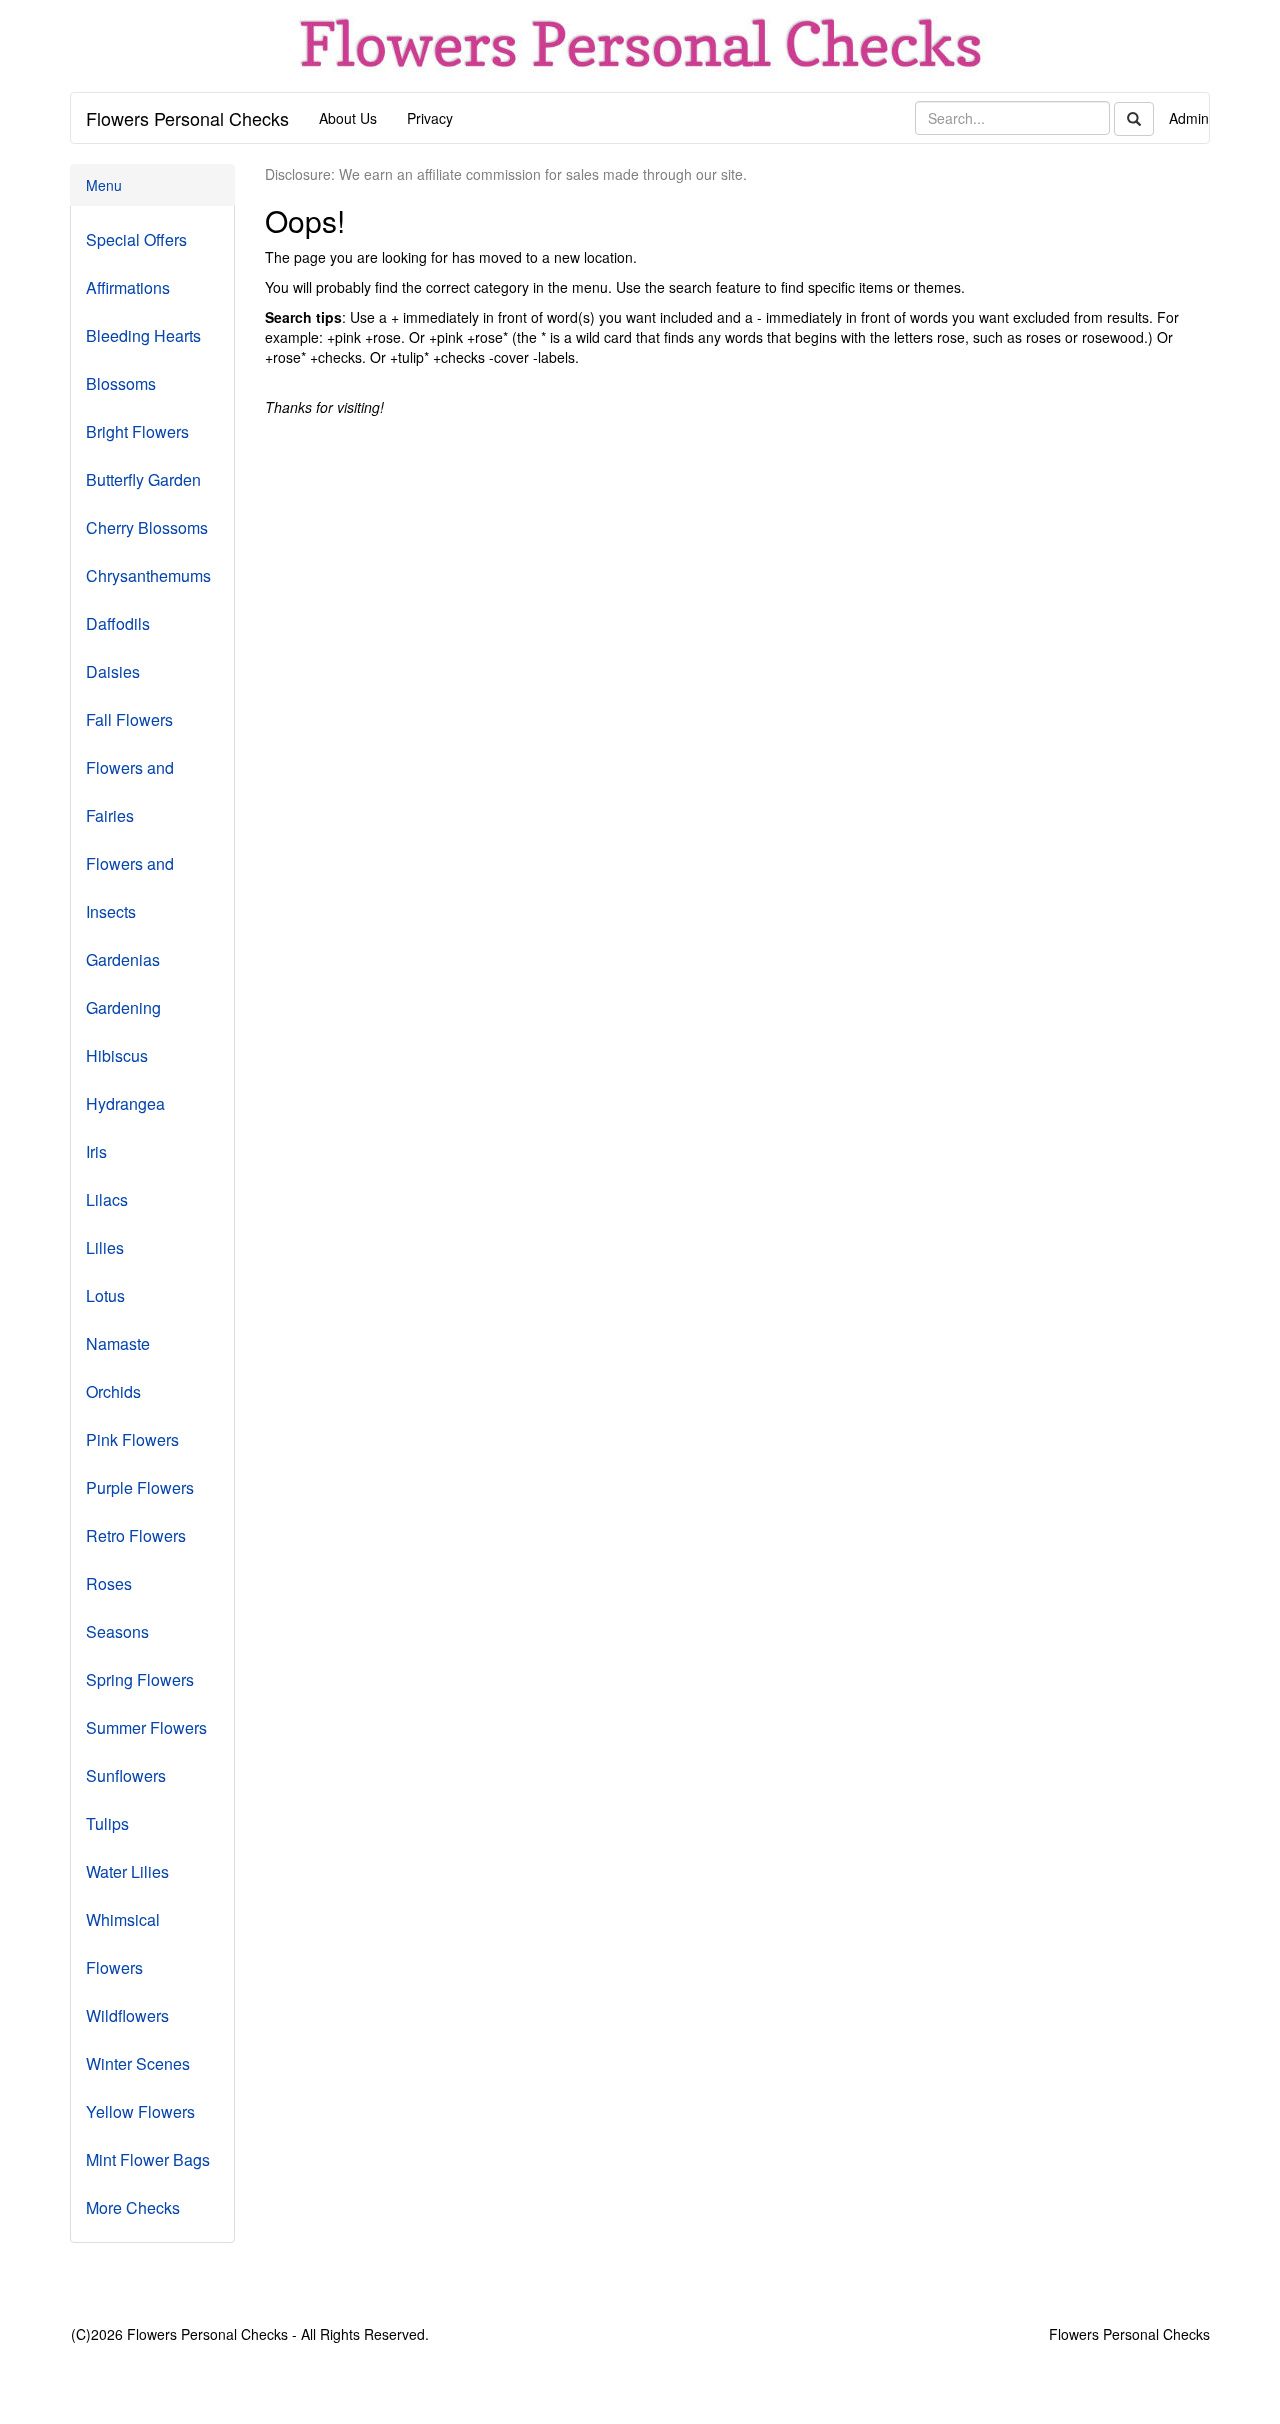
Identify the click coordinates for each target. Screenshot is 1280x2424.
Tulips (107, 1823)
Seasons (117, 1631)
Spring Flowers (140, 1679)
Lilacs (107, 1199)
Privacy (430, 118)
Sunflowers (126, 1775)
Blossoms (121, 383)
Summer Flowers (146, 1727)
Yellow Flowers (140, 2111)
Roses (109, 1583)
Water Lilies (127, 1871)
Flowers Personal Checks (187, 118)
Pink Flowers (132, 1439)
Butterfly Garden (143, 479)
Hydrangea (125, 1103)
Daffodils (118, 623)
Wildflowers (127, 2015)
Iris (96, 1151)
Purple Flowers (140, 1487)
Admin (1189, 118)
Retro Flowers (136, 1535)
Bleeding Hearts (143, 335)
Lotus (105, 1295)
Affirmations (128, 287)
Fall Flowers (129, 719)
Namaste (118, 1343)
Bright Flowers (137, 431)
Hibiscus (117, 1055)
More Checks (133, 2207)
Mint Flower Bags (148, 2159)
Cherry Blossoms (147, 527)
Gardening (123, 1007)
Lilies (105, 1247)
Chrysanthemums (148, 575)
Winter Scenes (138, 2063)
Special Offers (136, 239)
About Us (348, 118)
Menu (104, 185)
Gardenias (123, 959)
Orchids (113, 1391)
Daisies (113, 671)
